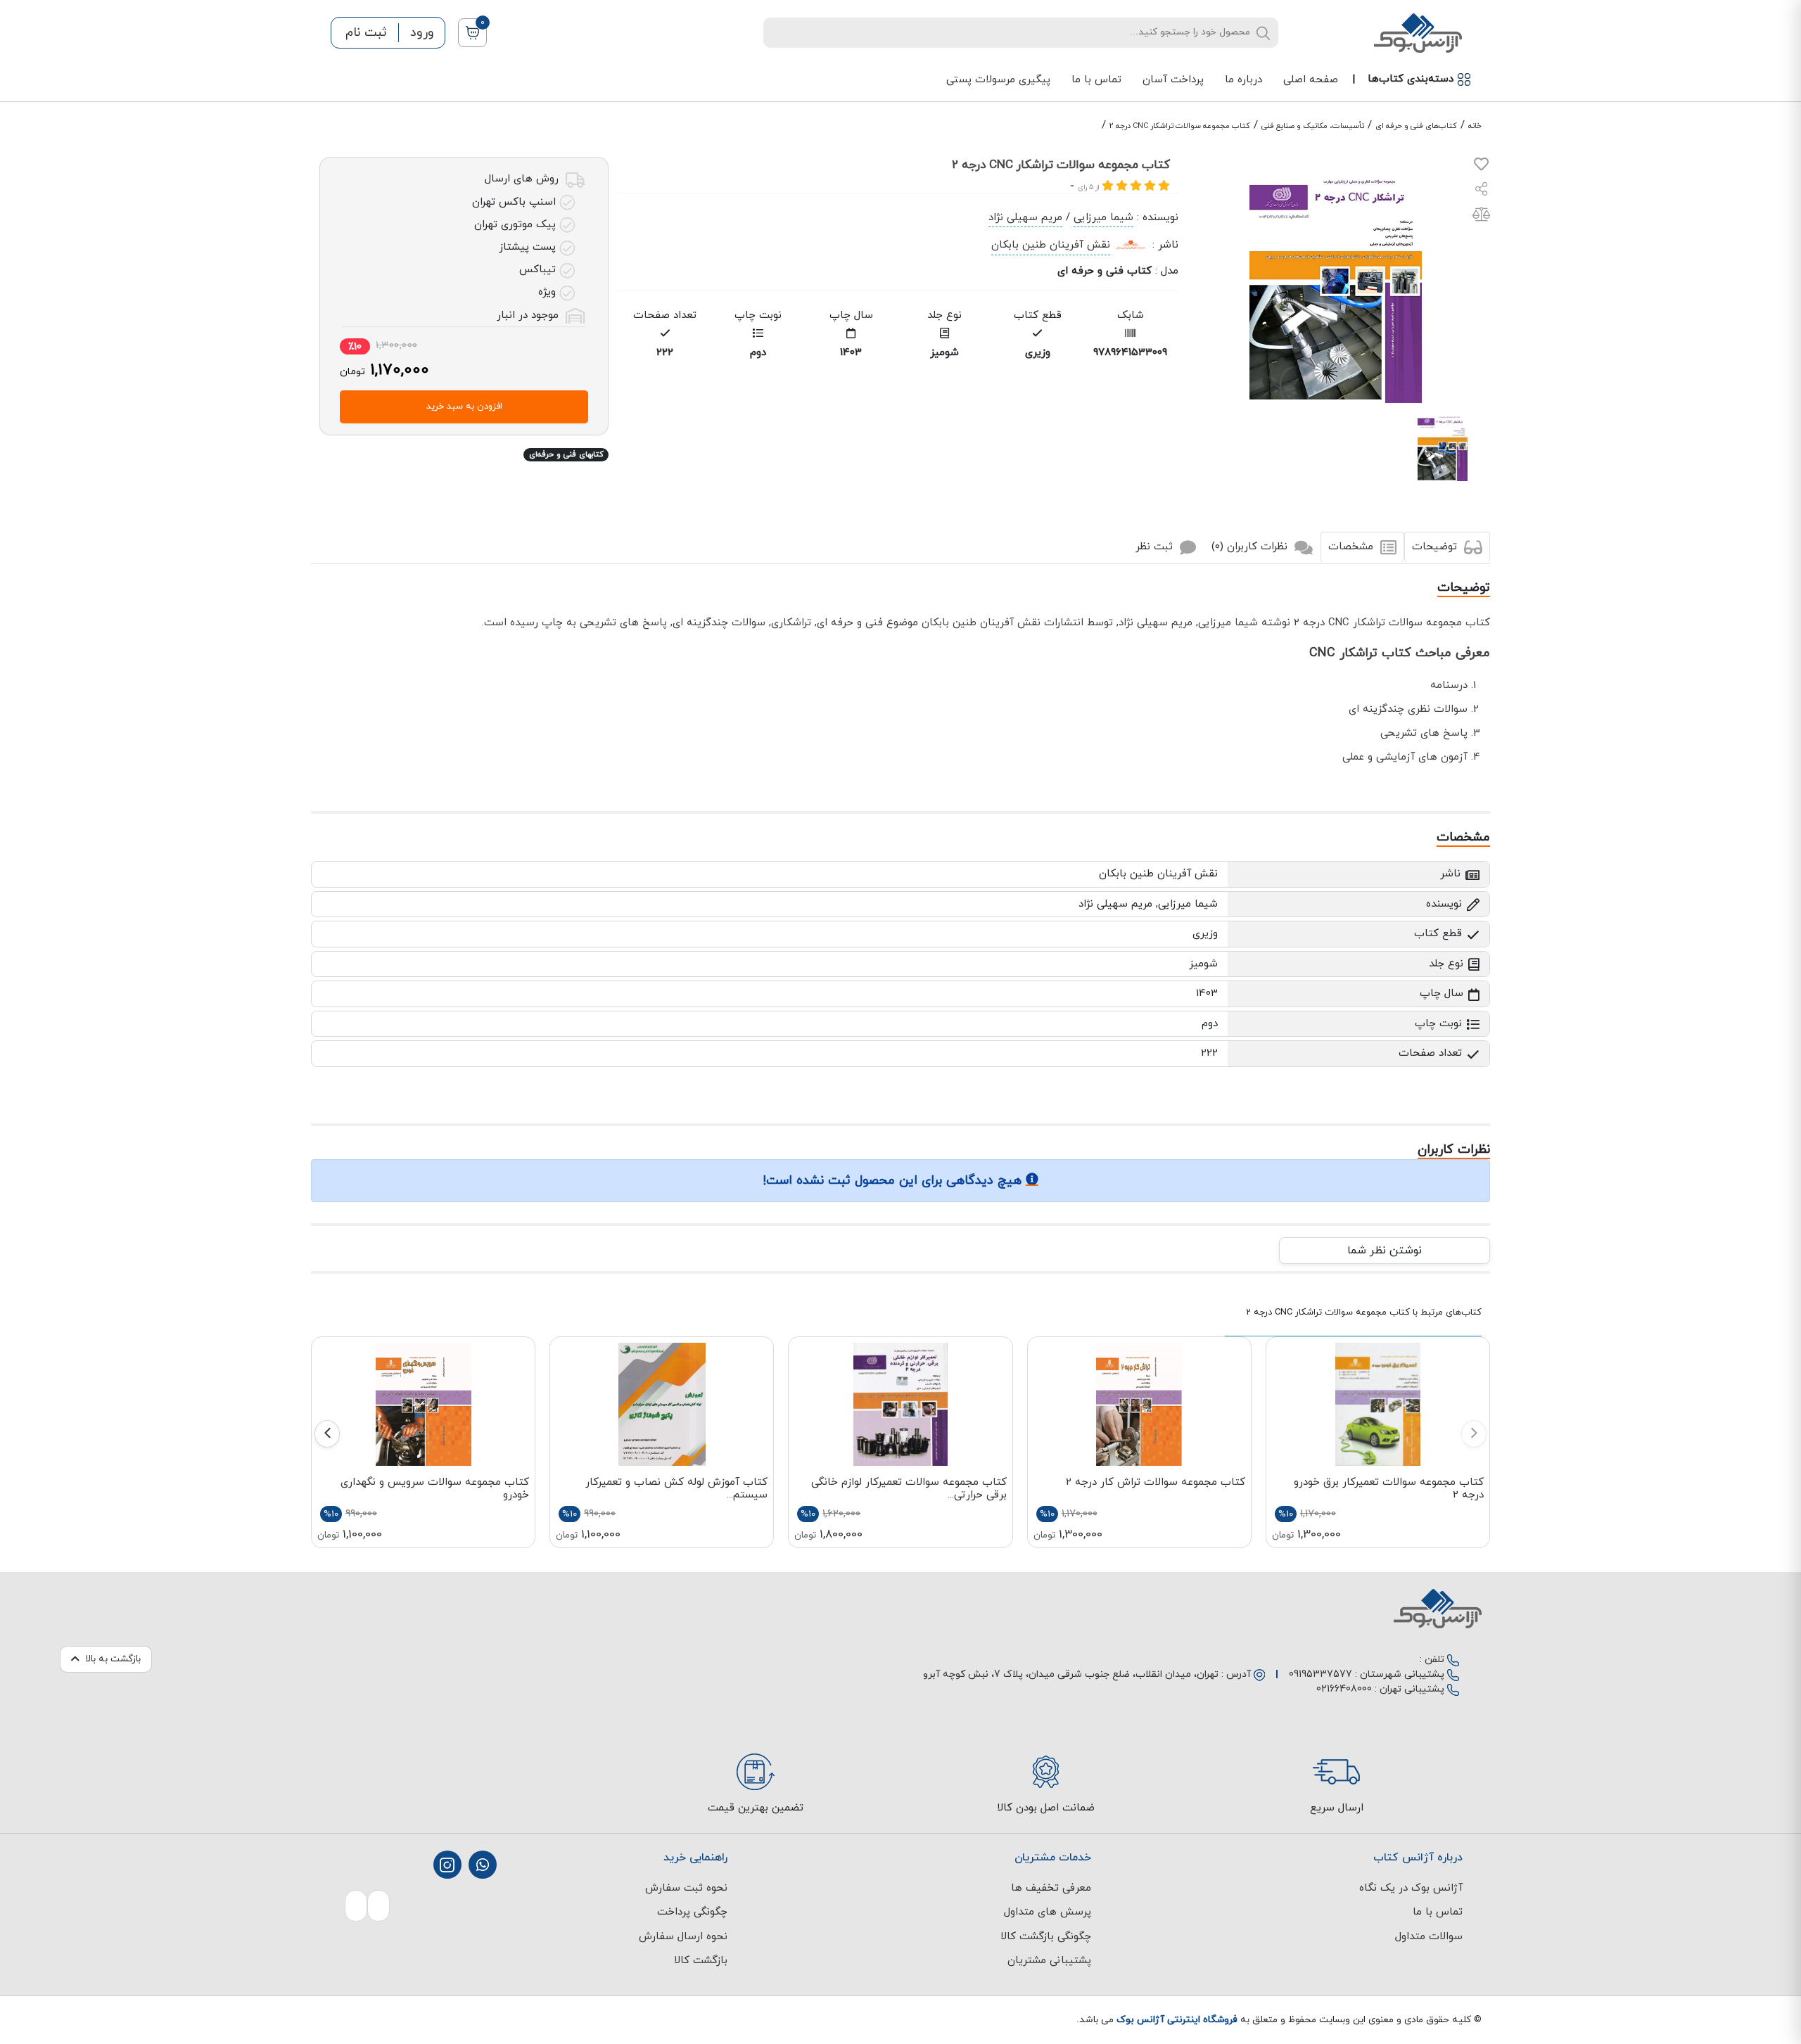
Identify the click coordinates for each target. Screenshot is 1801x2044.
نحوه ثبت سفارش (686, 1888)
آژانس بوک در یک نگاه (1411, 1888)
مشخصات (1353, 547)
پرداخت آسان (1173, 80)
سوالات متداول (1429, 1937)
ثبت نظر (1156, 547)
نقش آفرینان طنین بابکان (1051, 245)
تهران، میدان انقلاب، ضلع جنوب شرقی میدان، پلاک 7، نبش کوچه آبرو (1071, 1674)
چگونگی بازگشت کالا (1046, 1937)
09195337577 (1320, 1674)
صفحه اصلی (1311, 80)
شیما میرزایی (1103, 218)
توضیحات (1436, 547)
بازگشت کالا (701, 1961)
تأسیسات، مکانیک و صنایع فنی (1313, 126)
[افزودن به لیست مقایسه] (1481, 217)
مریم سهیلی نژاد (1025, 218)
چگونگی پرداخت (692, 1912)
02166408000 (1344, 1689)
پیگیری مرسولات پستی (998, 80)
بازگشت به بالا (113, 1659)
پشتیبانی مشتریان (1049, 1961)
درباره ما (1243, 80)
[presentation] (1474, 1434)
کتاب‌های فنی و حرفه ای (1416, 126)
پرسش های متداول (1048, 1912)
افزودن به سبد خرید (464, 407)
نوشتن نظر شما (1385, 1251)
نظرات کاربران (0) (1251, 547)
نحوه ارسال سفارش (683, 1937)
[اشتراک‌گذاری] (1482, 191)
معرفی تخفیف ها (1051, 1888)
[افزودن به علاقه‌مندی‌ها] (1481, 167)
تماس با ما (1096, 80)
